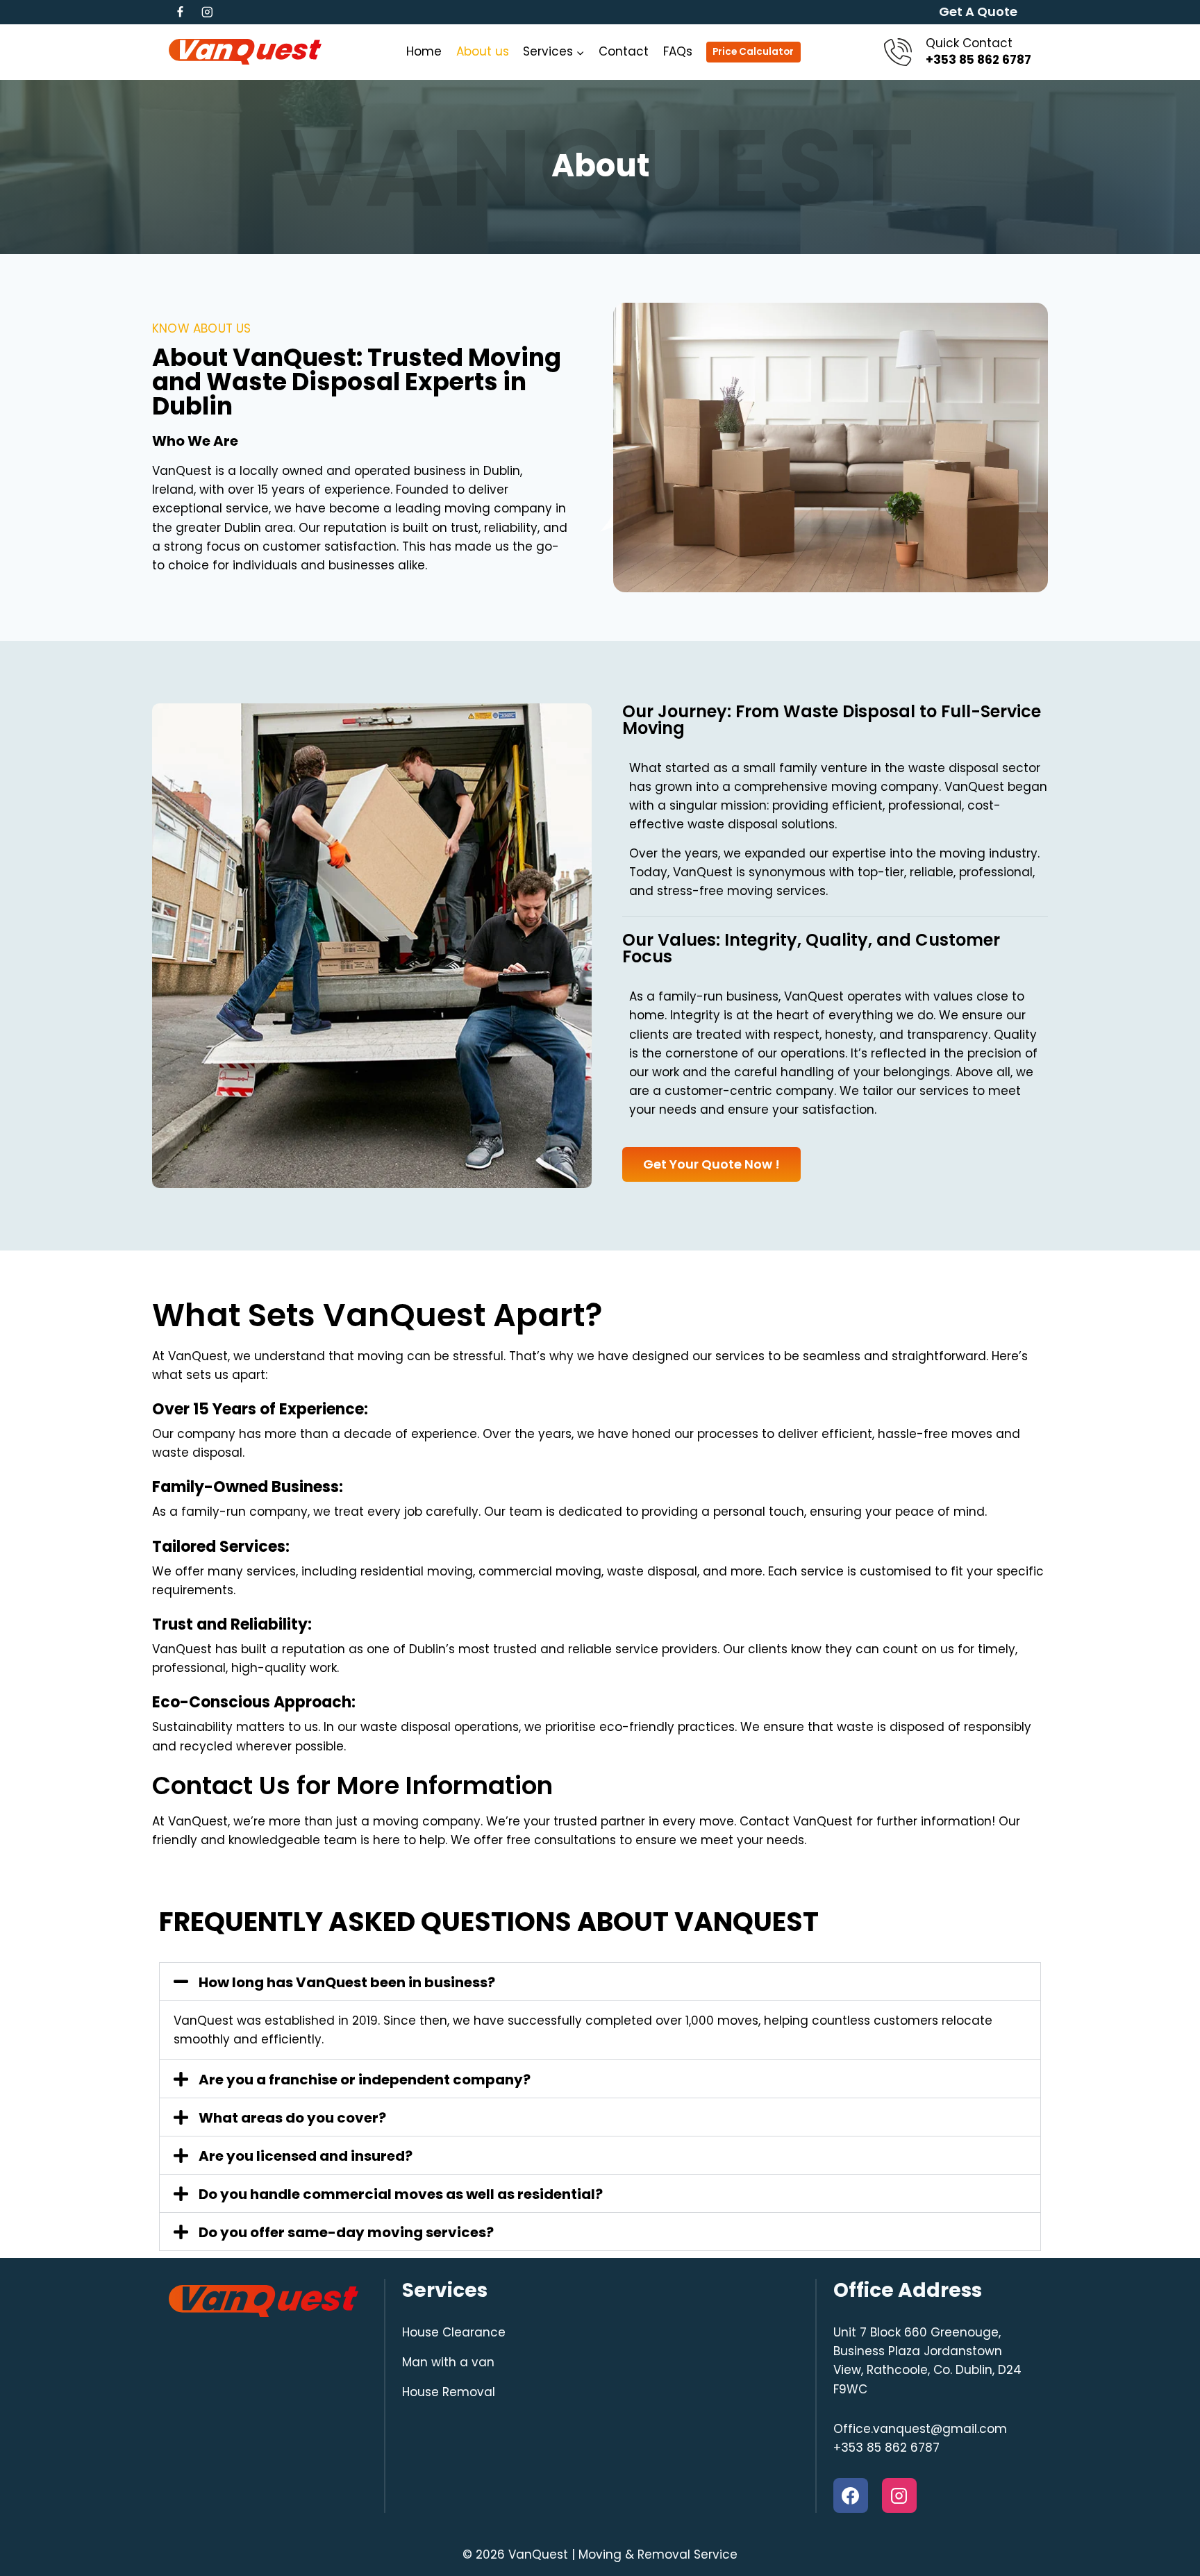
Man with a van (448, 2362)
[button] (600, 1982)
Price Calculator (753, 52)
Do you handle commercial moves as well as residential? (401, 2194)
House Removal (449, 2392)
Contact (624, 51)
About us (483, 51)
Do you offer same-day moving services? (346, 2232)
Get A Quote (978, 11)
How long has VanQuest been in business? (347, 1982)
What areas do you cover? (292, 2118)
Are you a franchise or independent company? (365, 2080)
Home (424, 51)
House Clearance (454, 2332)
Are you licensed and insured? (306, 2156)
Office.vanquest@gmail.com (920, 2429)
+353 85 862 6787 (886, 2448)
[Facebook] (180, 12)
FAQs (678, 51)
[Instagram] (207, 12)
